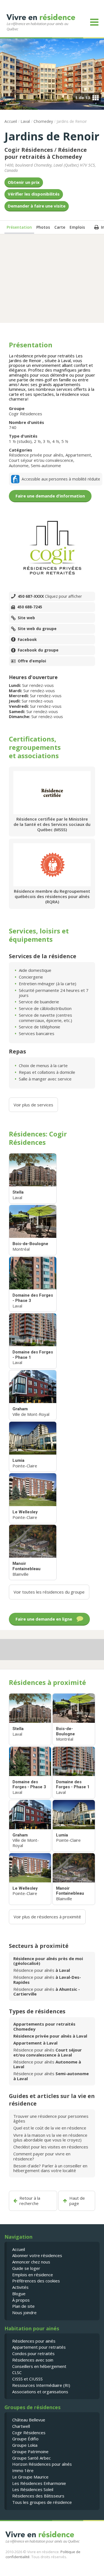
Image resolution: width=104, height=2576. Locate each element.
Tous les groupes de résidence (42, 2502)
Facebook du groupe (38, 650)
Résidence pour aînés (42, 1970)
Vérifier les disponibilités (34, 194)
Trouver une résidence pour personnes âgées (51, 2118)
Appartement (78, 455)
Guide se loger (26, 2268)
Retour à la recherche (30, 2201)
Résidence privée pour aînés (36, 455)
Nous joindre (24, 2312)
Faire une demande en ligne (44, 1619)
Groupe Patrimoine (30, 2451)
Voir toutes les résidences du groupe (49, 1592)
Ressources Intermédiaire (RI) (41, 2385)
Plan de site (23, 2306)
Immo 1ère (23, 2470)
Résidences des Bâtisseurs (38, 2496)
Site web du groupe (37, 629)
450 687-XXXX (50, 596)
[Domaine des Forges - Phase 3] (33, 1284)
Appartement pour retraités (39, 2347)
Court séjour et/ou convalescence (41, 460)
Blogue (19, 2294)
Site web (26, 618)
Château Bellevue (29, 2420)
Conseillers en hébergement (39, 2366)
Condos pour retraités (33, 2353)
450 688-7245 (30, 607)
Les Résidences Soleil (33, 2489)
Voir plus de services (33, 1105)
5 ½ (65, 441)
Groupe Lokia (25, 2445)
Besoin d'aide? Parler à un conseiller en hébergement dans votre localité (50, 2168)
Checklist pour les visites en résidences (51, 2147)
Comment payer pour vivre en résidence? (42, 2156)
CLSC (17, 2372)
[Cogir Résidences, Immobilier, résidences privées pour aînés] (52, 548)
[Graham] (33, 1395)
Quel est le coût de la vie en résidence (50, 2128)
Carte (60, 227)
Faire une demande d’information (50, 496)
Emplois (77, 227)
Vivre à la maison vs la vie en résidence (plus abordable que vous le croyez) (50, 2137)
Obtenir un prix (24, 182)
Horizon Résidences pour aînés (42, 2464)
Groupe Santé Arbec (31, 2458)
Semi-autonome (46, 465)
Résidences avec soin (33, 2360)
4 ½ (56, 441)
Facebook (27, 640)
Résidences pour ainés (34, 2341)
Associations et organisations (40, 2392)
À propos (21, 2300)
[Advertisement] (52, 278)
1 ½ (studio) (20, 441)
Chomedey (43, 121)
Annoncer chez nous (31, 2262)
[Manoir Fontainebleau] (33, 1552)
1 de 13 (83, 97)
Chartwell (21, 2426)
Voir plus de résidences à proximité (47, 1917)
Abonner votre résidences (37, 2255)
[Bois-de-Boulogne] (33, 1230)
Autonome (19, 465)
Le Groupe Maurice (30, 2477)
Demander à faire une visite (37, 206)
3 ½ (46, 441)
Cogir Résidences (29, 150)
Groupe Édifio (25, 2439)
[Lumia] (33, 1447)
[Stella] (33, 1178)
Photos (43, 227)
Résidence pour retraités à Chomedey (46, 153)
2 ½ (37, 441)
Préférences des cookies (36, 2281)
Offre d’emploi (32, 661)
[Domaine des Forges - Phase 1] (33, 1341)
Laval (25, 121)
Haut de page (77, 2201)
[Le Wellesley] (33, 1498)
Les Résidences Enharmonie (39, 2483)
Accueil (11, 121)
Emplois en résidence (33, 2275)
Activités (20, 2287)
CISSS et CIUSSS (27, 2379)
